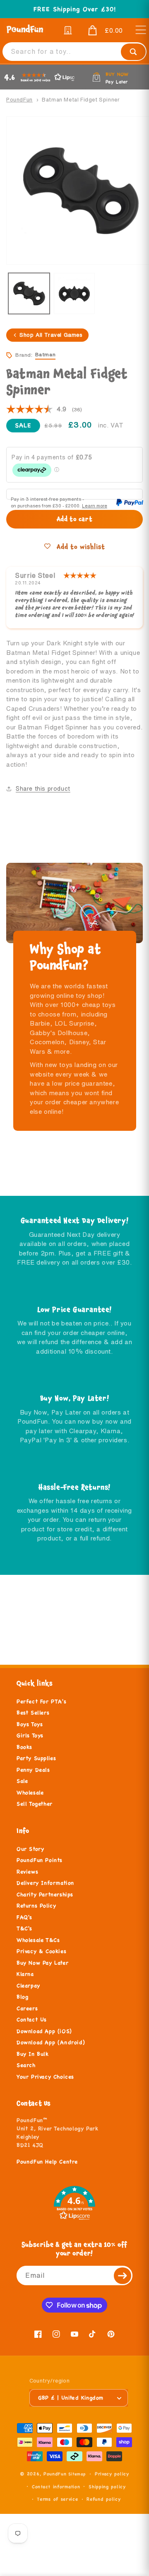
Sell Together (35, 1804)
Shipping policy (107, 2487)
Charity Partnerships (45, 1895)
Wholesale (30, 1793)
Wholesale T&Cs (38, 1940)
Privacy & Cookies (41, 1951)
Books (24, 1747)
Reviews (27, 1872)
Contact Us (32, 2020)
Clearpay (28, 1986)
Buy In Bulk (33, 2054)
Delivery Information (45, 1883)
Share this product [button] (43, 789)
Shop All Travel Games (51, 335)
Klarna (25, 1974)
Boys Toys (30, 1724)
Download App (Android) (51, 2042)
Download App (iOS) (44, 2031)
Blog (22, 1997)
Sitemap (77, 2474)
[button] (103, 31)
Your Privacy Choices (45, 2077)
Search (26, 2065)
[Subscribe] (123, 2275)
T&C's (24, 1929)
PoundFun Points (40, 1860)
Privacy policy (112, 2474)
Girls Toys (30, 1736)
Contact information (56, 2487)
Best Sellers (33, 1713)
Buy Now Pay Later (42, 1963)
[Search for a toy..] (133, 52)
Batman (46, 354)
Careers (27, 2009)
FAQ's (24, 1917)
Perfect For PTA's (41, 1702)
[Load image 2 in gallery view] (74, 294)
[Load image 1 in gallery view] (29, 294)
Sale (22, 1781)
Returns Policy (36, 1906)
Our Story (30, 1849)
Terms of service (57, 2499)
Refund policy (103, 2499)
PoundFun (19, 100)
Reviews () (44, 410)
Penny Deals (33, 1770)
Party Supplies (36, 1758)
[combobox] (74, 52)
